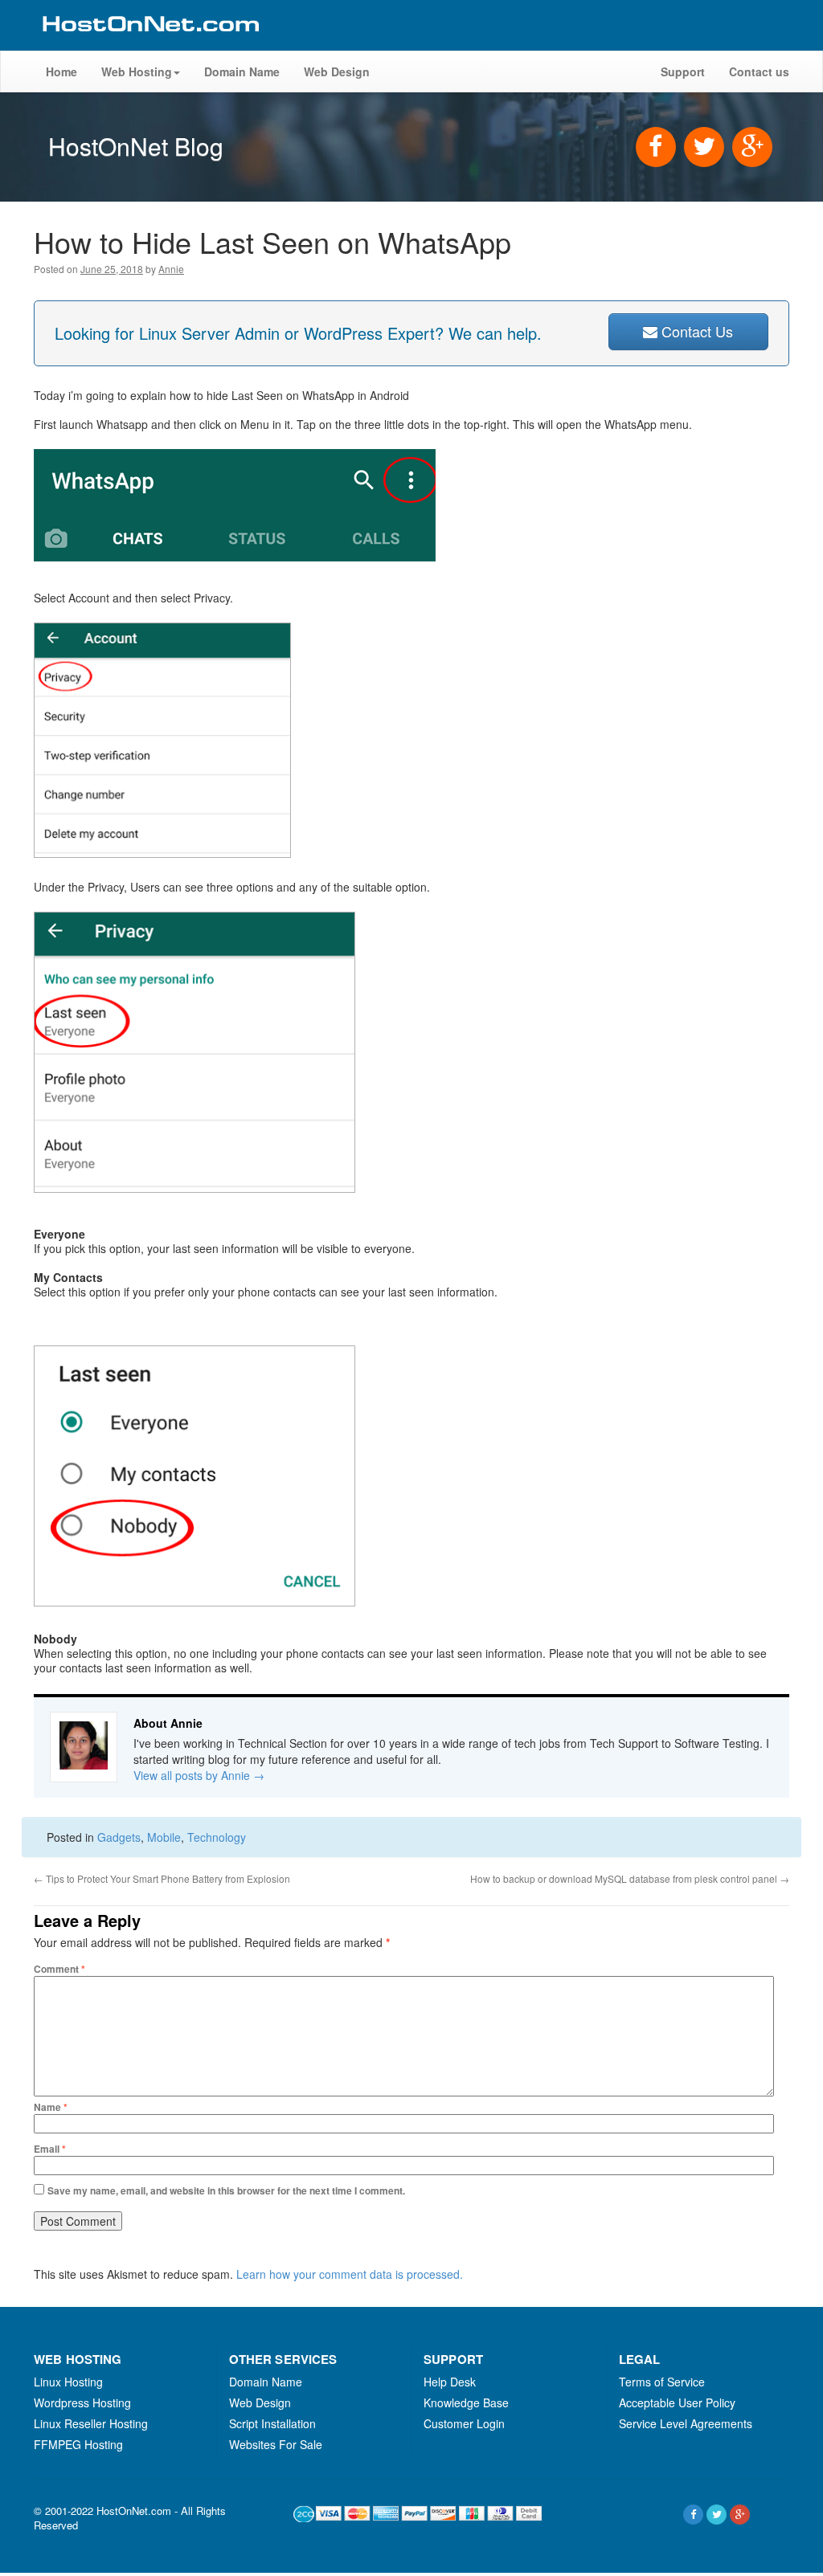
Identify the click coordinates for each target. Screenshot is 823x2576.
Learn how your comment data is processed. (350, 2274)
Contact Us (695, 331)
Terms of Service (662, 2382)
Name (51, 2107)
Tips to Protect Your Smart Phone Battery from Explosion (162, 1878)
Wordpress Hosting (82, 2402)
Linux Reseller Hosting (91, 2423)
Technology (217, 1837)
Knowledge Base (466, 2402)
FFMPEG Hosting (78, 2444)
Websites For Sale (276, 2444)
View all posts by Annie (199, 1775)
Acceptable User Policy (677, 2402)
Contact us (759, 71)
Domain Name (242, 71)
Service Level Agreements (686, 2423)
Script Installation (272, 2423)
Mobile (164, 1837)
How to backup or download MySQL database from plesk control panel (630, 1878)
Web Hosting (137, 71)
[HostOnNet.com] (149, 43)
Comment (59, 1969)
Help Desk (450, 2382)
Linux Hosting (68, 2382)
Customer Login (464, 2423)
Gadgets (119, 1837)
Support (683, 71)
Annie (171, 269)
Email (50, 2149)
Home (61, 71)
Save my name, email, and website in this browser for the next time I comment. (226, 2190)
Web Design (337, 71)
